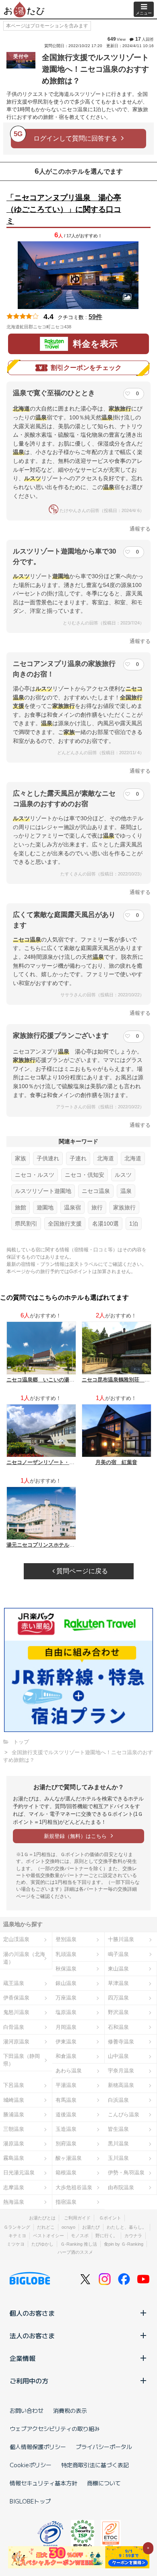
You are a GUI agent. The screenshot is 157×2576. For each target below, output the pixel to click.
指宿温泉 (66, 2202)
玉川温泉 (118, 2158)
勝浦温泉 (14, 2115)
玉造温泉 (66, 2129)
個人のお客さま (32, 2313)
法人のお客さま (32, 2335)
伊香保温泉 (16, 1998)
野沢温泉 (118, 2012)
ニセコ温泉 (96, 1191)
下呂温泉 (14, 2085)
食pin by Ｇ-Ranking (124, 2244)
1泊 (134, 1224)
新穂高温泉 (121, 2085)
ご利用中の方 (29, 2381)
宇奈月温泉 (121, 2071)
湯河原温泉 (16, 2042)
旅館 (21, 1207)
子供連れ (48, 1158)
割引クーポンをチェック (86, 368)
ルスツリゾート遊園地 (43, 1191)
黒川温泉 (118, 2144)
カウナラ (133, 2236)
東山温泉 (118, 1969)
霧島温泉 (14, 2158)
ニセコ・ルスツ (35, 1175)
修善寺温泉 (121, 2042)
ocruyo (68, 2227)
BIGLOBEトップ (30, 2501)
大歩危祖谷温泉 (74, 2187)
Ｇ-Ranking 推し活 (79, 2244)
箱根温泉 (66, 2173)
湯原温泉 (14, 2144)
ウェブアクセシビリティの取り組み (55, 2429)
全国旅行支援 (65, 1224)
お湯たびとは (42, 2218)
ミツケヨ (16, 2244)
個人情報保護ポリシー (38, 2447)
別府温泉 (66, 2144)
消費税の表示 (70, 2410)
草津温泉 (118, 1983)
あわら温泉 (69, 2071)
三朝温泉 (14, 2129)
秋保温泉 (66, 1969)
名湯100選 (105, 1224)
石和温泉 (118, 2027)
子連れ (78, 1158)
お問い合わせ (27, 2410)
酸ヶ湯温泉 (69, 2158)
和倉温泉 (66, 2056)
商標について (104, 2483)
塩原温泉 (66, 2012)
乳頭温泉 (66, 1954)
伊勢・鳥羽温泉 (126, 2173)
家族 (21, 1158)
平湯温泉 (66, 2085)
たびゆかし (42, 2244)
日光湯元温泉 (19, 2173)
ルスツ (123, 1175)
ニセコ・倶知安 (85, 1175)
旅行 (97, 1207)
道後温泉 (66, 2115)
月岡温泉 (66, 2027)
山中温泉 (118, 2056)
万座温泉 (66, 1998)
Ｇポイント (110, 2218)
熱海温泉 (14, 2202)
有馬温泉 (66, 2100)
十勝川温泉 (121, 1939)
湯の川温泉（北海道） (24, 1958)
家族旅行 (124, 1207)
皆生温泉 (118, 2129)
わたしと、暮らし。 (127, 2227)
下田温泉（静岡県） (22, 2060)
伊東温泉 (66, 2042)
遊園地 (45, 1207)
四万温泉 (118, 1998)
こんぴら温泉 (124, 2115)
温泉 (126, 1191)
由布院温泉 (121, 2187)
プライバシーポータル (104, 2447)
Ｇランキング (17, 2227)
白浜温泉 (118, 2100)
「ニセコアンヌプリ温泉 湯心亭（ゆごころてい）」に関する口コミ (64, 209)
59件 (95, 317)
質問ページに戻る (81, 1571)
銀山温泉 (66, 1983)
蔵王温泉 (14, 1983)
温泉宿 (72, 1207)
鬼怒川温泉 (16, 2012)
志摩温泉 (14, 2187)
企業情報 (23, 2358)
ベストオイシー (49, 2236)
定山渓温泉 (16, 1939)
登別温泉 (66, 1939)
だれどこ (46, 2227)
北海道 (105, 1158)
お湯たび (91, 2227)
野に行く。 (106, 2236)
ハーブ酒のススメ (75, 2252)
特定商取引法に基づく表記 (95, 2465)
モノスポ (80, 2236)
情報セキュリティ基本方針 (43, 2483)
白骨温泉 (14, 2027)
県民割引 (26, 1224)
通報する (140, 529)
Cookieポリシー (31, 2465)
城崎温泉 (14, 2100)
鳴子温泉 (118, 1954)
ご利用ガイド (77, 2218)
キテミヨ (17, 2236)
